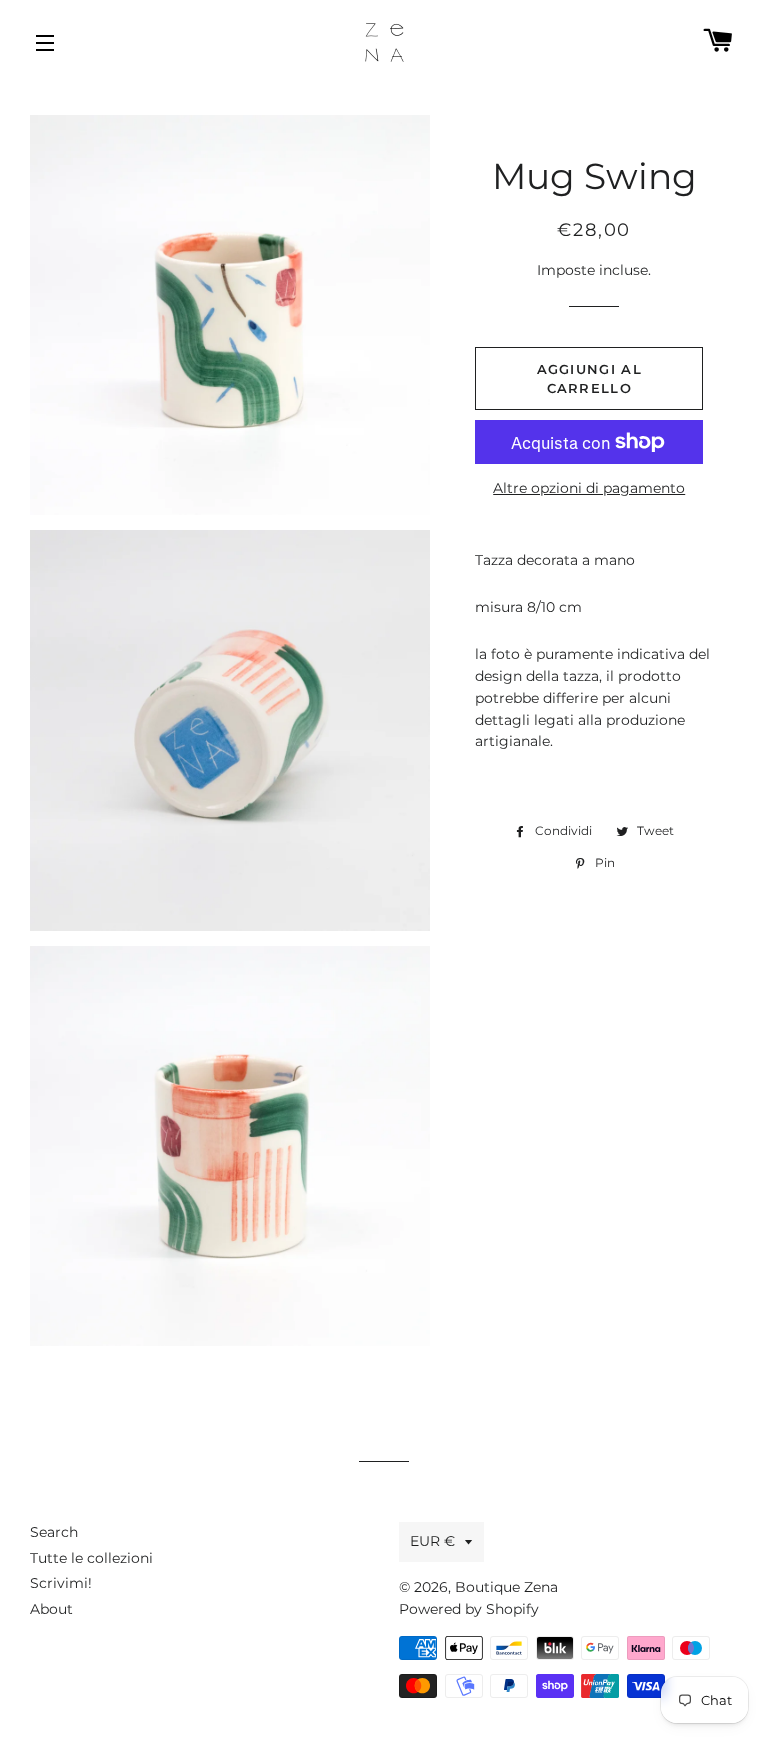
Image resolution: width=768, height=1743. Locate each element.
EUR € (432, 1541)
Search (54, 1532)
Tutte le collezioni (91, 1558)
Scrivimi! (61, 1583)
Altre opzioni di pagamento (589, 488)
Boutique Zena (506, 1587)
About (51, 1609)
